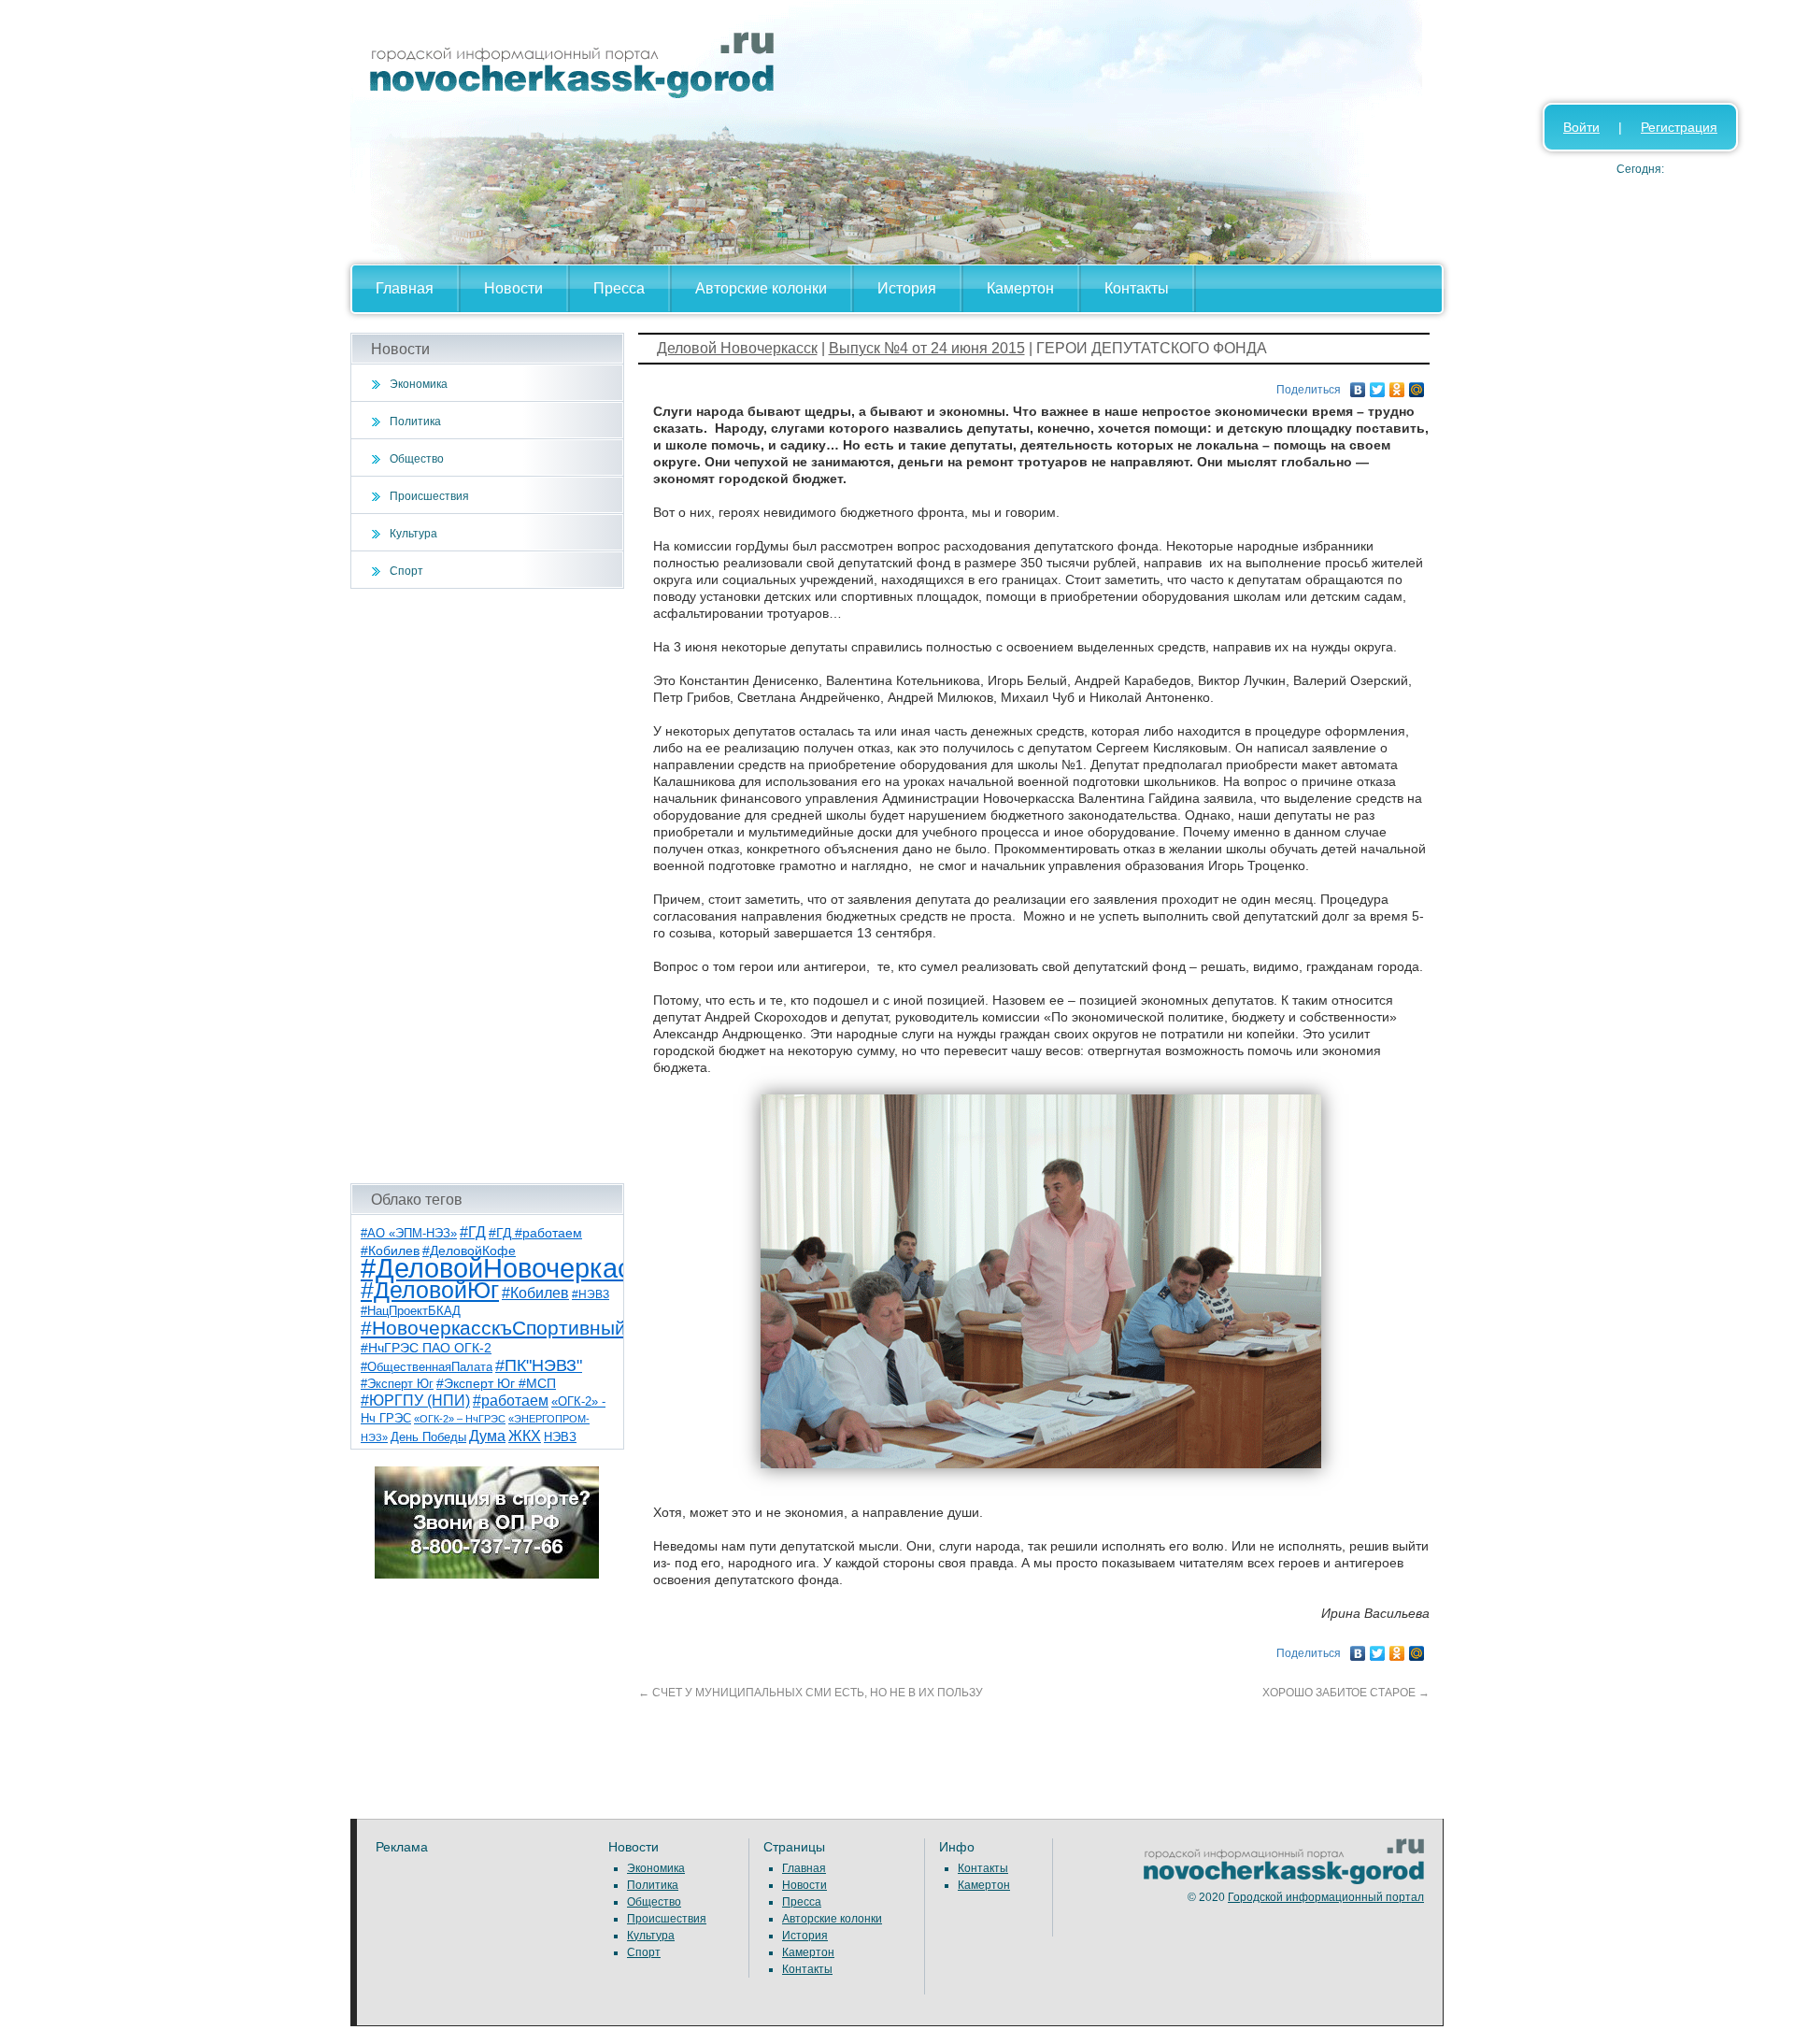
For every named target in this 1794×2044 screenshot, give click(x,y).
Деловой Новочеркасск (737, 348)
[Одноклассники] (1397, 385)
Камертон (1020, 288)
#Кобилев (535, 1293)
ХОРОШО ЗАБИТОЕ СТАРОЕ (1346, 1693)
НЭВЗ (560, 1437)
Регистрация (1679, 127)
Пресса (619, 288)
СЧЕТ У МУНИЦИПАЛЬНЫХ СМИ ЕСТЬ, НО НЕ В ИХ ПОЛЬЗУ (811, 1693)
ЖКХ (525, 1436)
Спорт (406, 571)
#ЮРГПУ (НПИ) (415, 1401)
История (907, 288)
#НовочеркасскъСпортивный (493, 1328)
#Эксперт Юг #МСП (496, 1384)
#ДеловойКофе (469, 1251)
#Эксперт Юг (397, 1384)
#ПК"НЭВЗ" (539, 1365)
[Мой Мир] (1417, 385)
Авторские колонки (761, 288)
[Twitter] (1378, 385)
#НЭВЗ (591, 1294)
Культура (413, 534)
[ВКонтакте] (1358, 385)
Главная (405, 288)
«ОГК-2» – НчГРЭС (460, 1419)
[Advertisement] (487, 886)
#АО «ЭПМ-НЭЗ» (409, 1233)
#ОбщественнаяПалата (427, 1367)
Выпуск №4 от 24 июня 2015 (927, 348)
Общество (417, 459)
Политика (415, 422)
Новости (513, 288)
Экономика (419, 384)
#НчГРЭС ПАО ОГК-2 (426, 1348)
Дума (487, 1436)
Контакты (1137, 288)
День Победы (428, 1437)
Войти (1581, 127)
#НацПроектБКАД (411, 1311)
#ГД (473, 1232)
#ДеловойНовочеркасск (509, 1268)
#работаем (511, 1401)
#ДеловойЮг (430, 1290)
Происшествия (429, 496)
